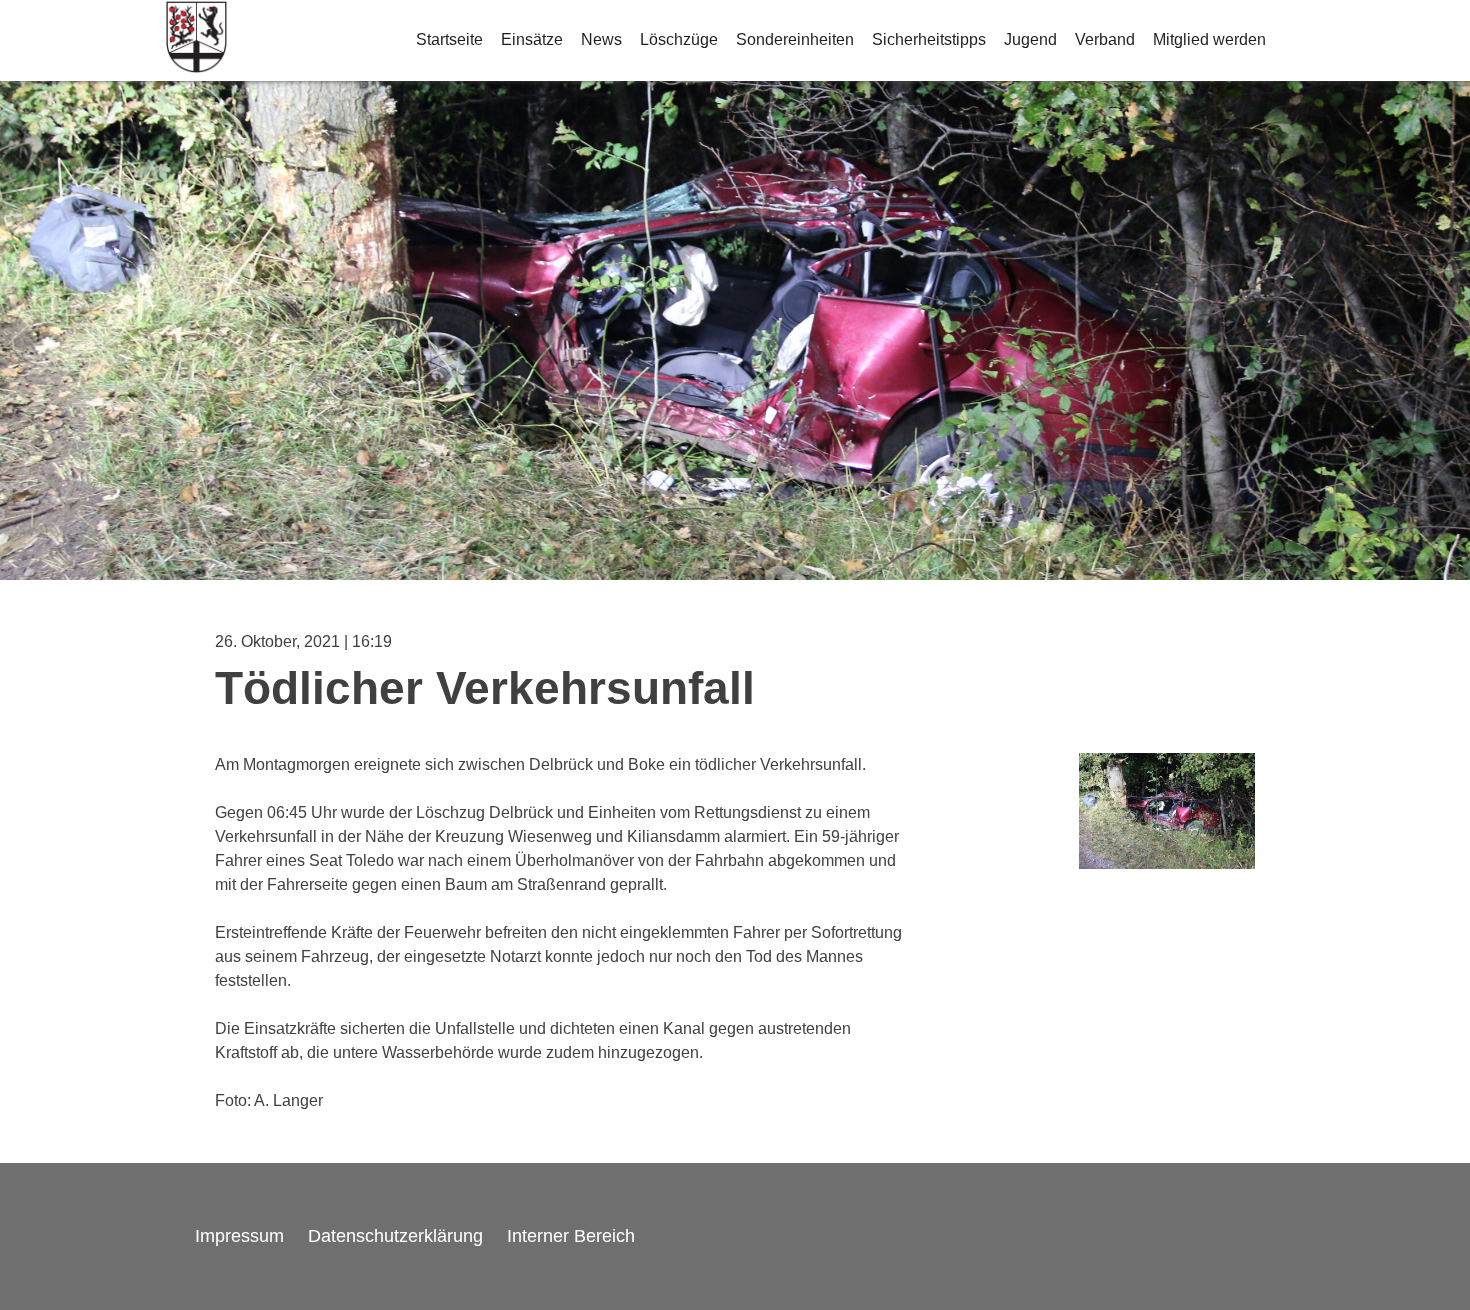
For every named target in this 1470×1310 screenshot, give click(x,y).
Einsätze (532, 39)
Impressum (239, 1236)
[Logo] (196, 40)
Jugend (1030, 39)
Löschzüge (679, 39)
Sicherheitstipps (929, 39)
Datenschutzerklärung (395, 1236)
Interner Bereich (571, 1236)
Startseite (449, 39)
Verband (1105, 39)
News (601, 39)
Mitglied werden (1209, 39)
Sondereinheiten (795, 39)
